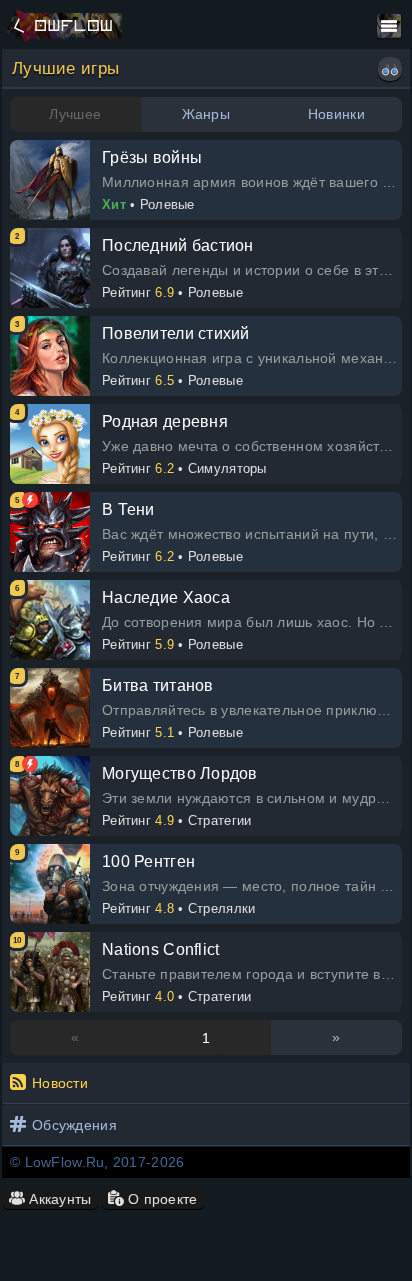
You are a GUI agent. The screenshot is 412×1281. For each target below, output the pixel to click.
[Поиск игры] (390, 69)
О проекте (161, 1199)
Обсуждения (74, 1125)
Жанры (206, 114)
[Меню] (389, 26)
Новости (60, 1083)
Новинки (336, 114)
